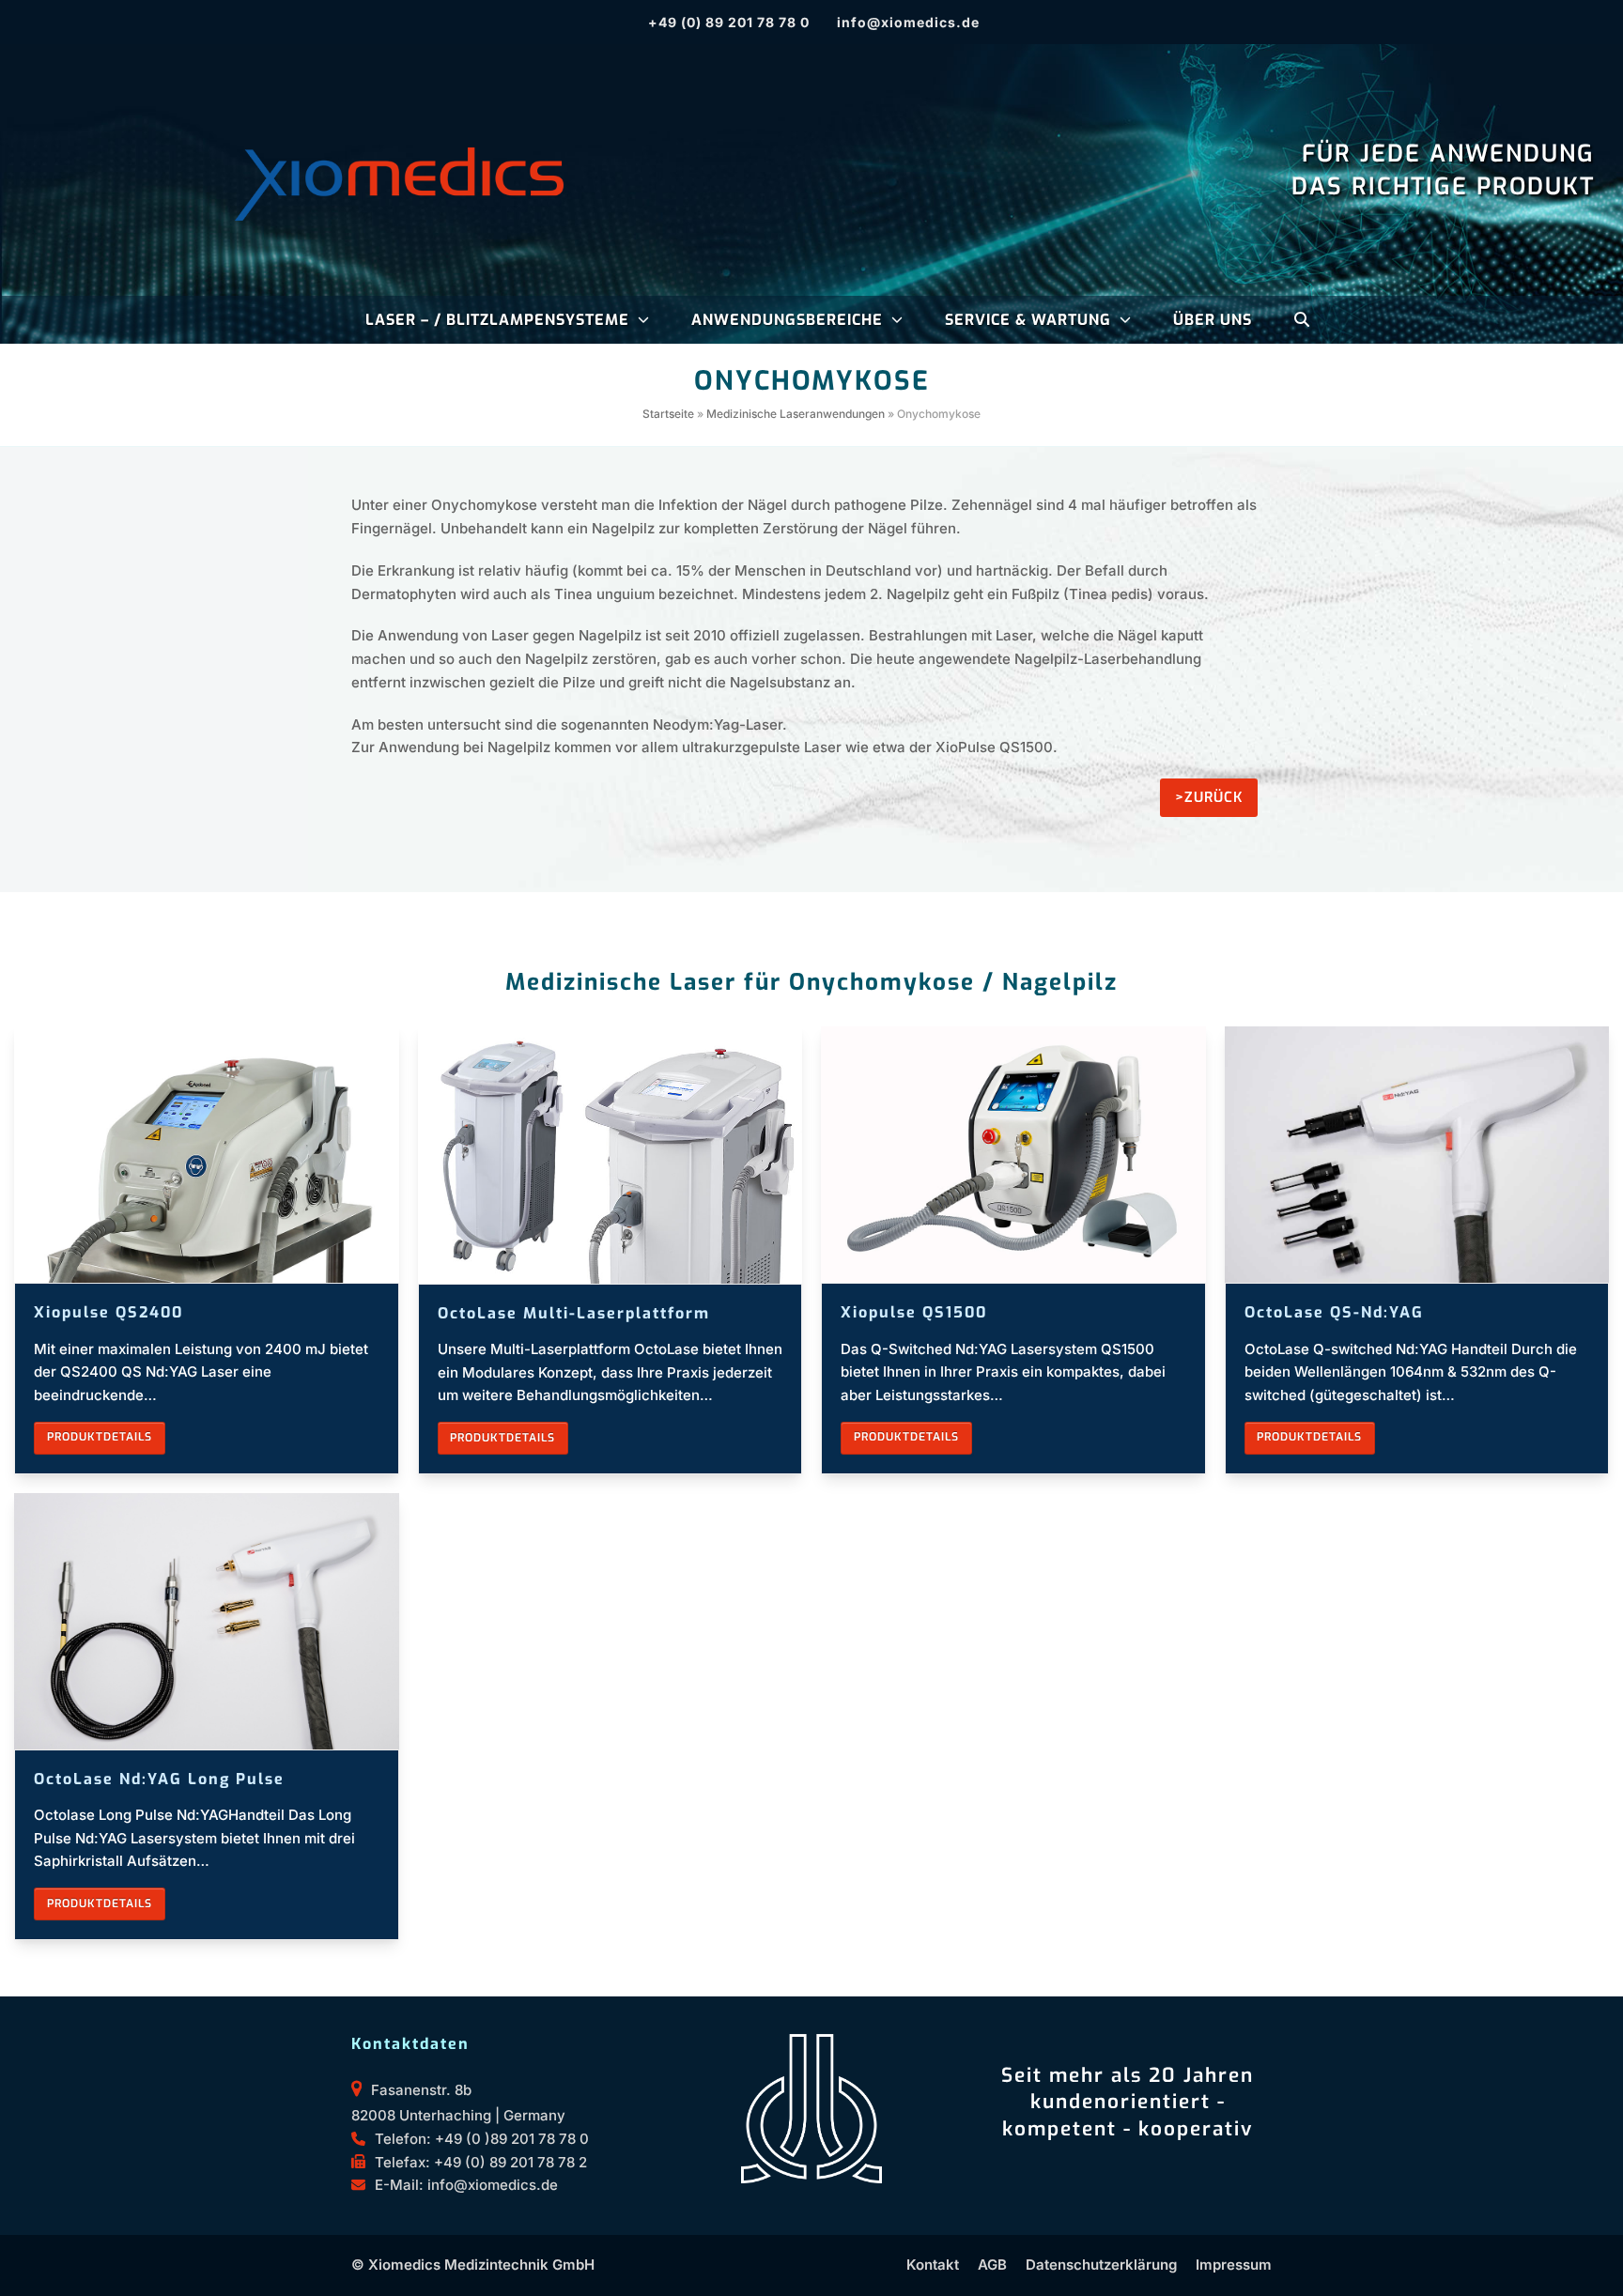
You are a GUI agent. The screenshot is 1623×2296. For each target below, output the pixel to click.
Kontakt (933, 2265)
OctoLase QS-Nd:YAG (1334, 1312)
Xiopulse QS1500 (914, 1312)
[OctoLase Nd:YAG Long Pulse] (207, 1619)
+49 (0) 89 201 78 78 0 (729, 22)
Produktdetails (100, 1437)
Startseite (668, 414)
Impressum (1234, 2265)
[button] (1302, 320)
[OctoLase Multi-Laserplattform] (611, 1154)
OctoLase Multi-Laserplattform (574, 1313)
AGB (992, 2265)
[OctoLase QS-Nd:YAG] (1417, 1154)
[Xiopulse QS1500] (1013, 1154)
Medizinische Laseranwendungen (796, 414)
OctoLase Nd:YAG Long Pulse (159, 1779)
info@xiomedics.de (908, 22)
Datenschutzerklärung (1101, 2265)
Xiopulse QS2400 (108, 1312)
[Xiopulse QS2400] (207, 1154)
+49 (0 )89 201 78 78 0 (512, 2139)
